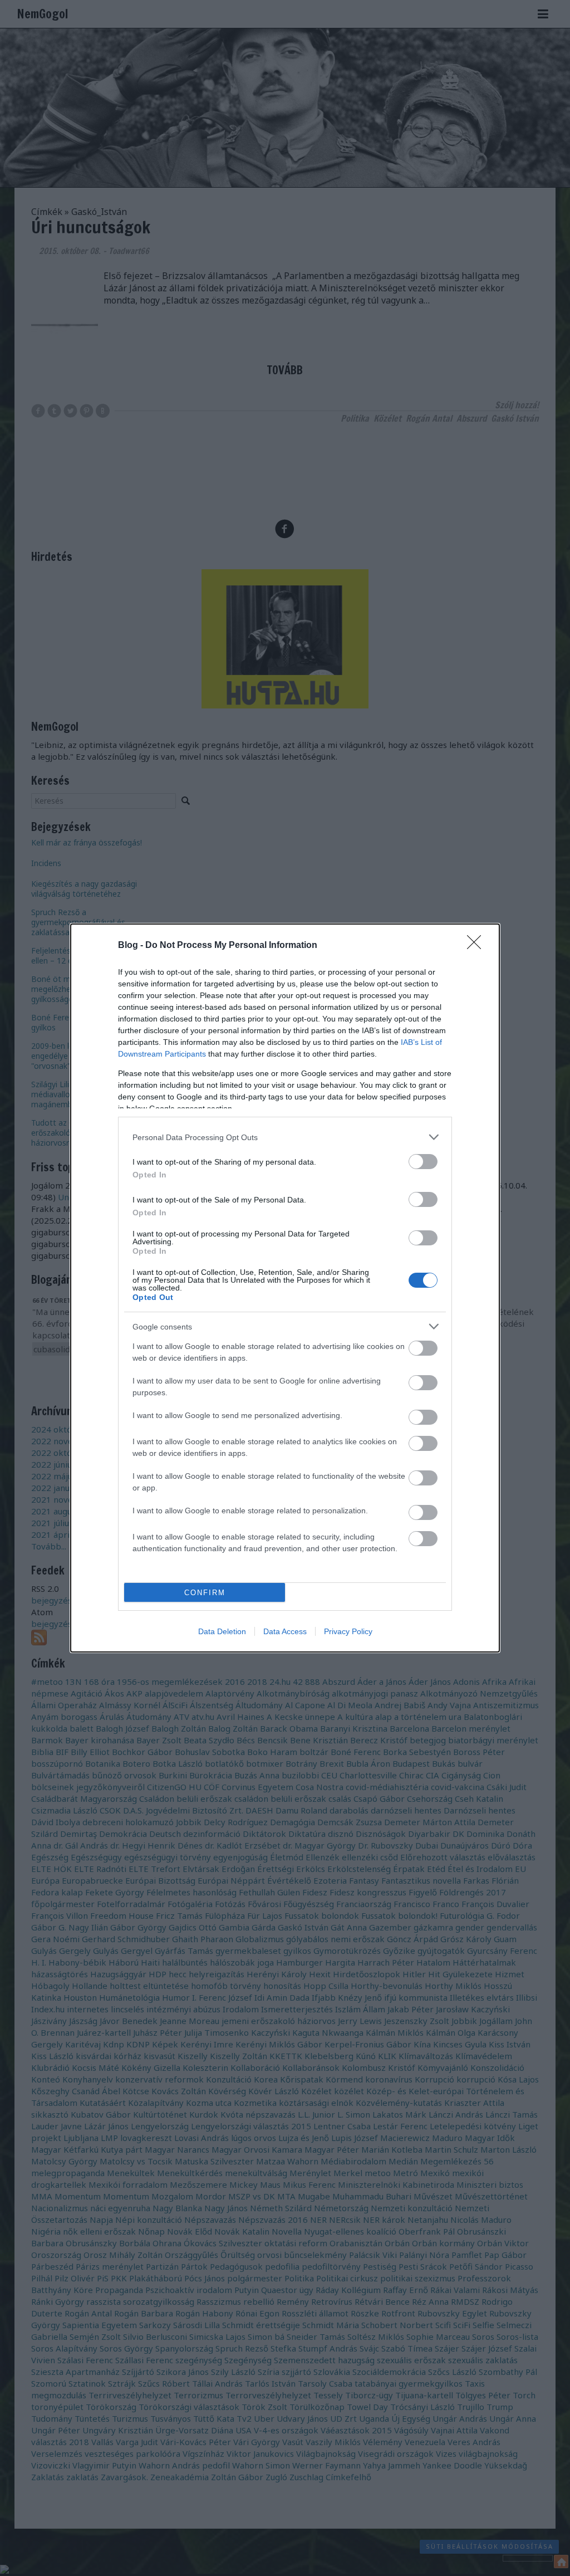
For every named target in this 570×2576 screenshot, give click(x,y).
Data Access (285, 1631)
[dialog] (285, 1288)
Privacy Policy (348, 1631)
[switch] (423, 1162)
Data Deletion (222, 1631)
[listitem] (285, 1137)
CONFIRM (205, 1593)
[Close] (478, 946)
